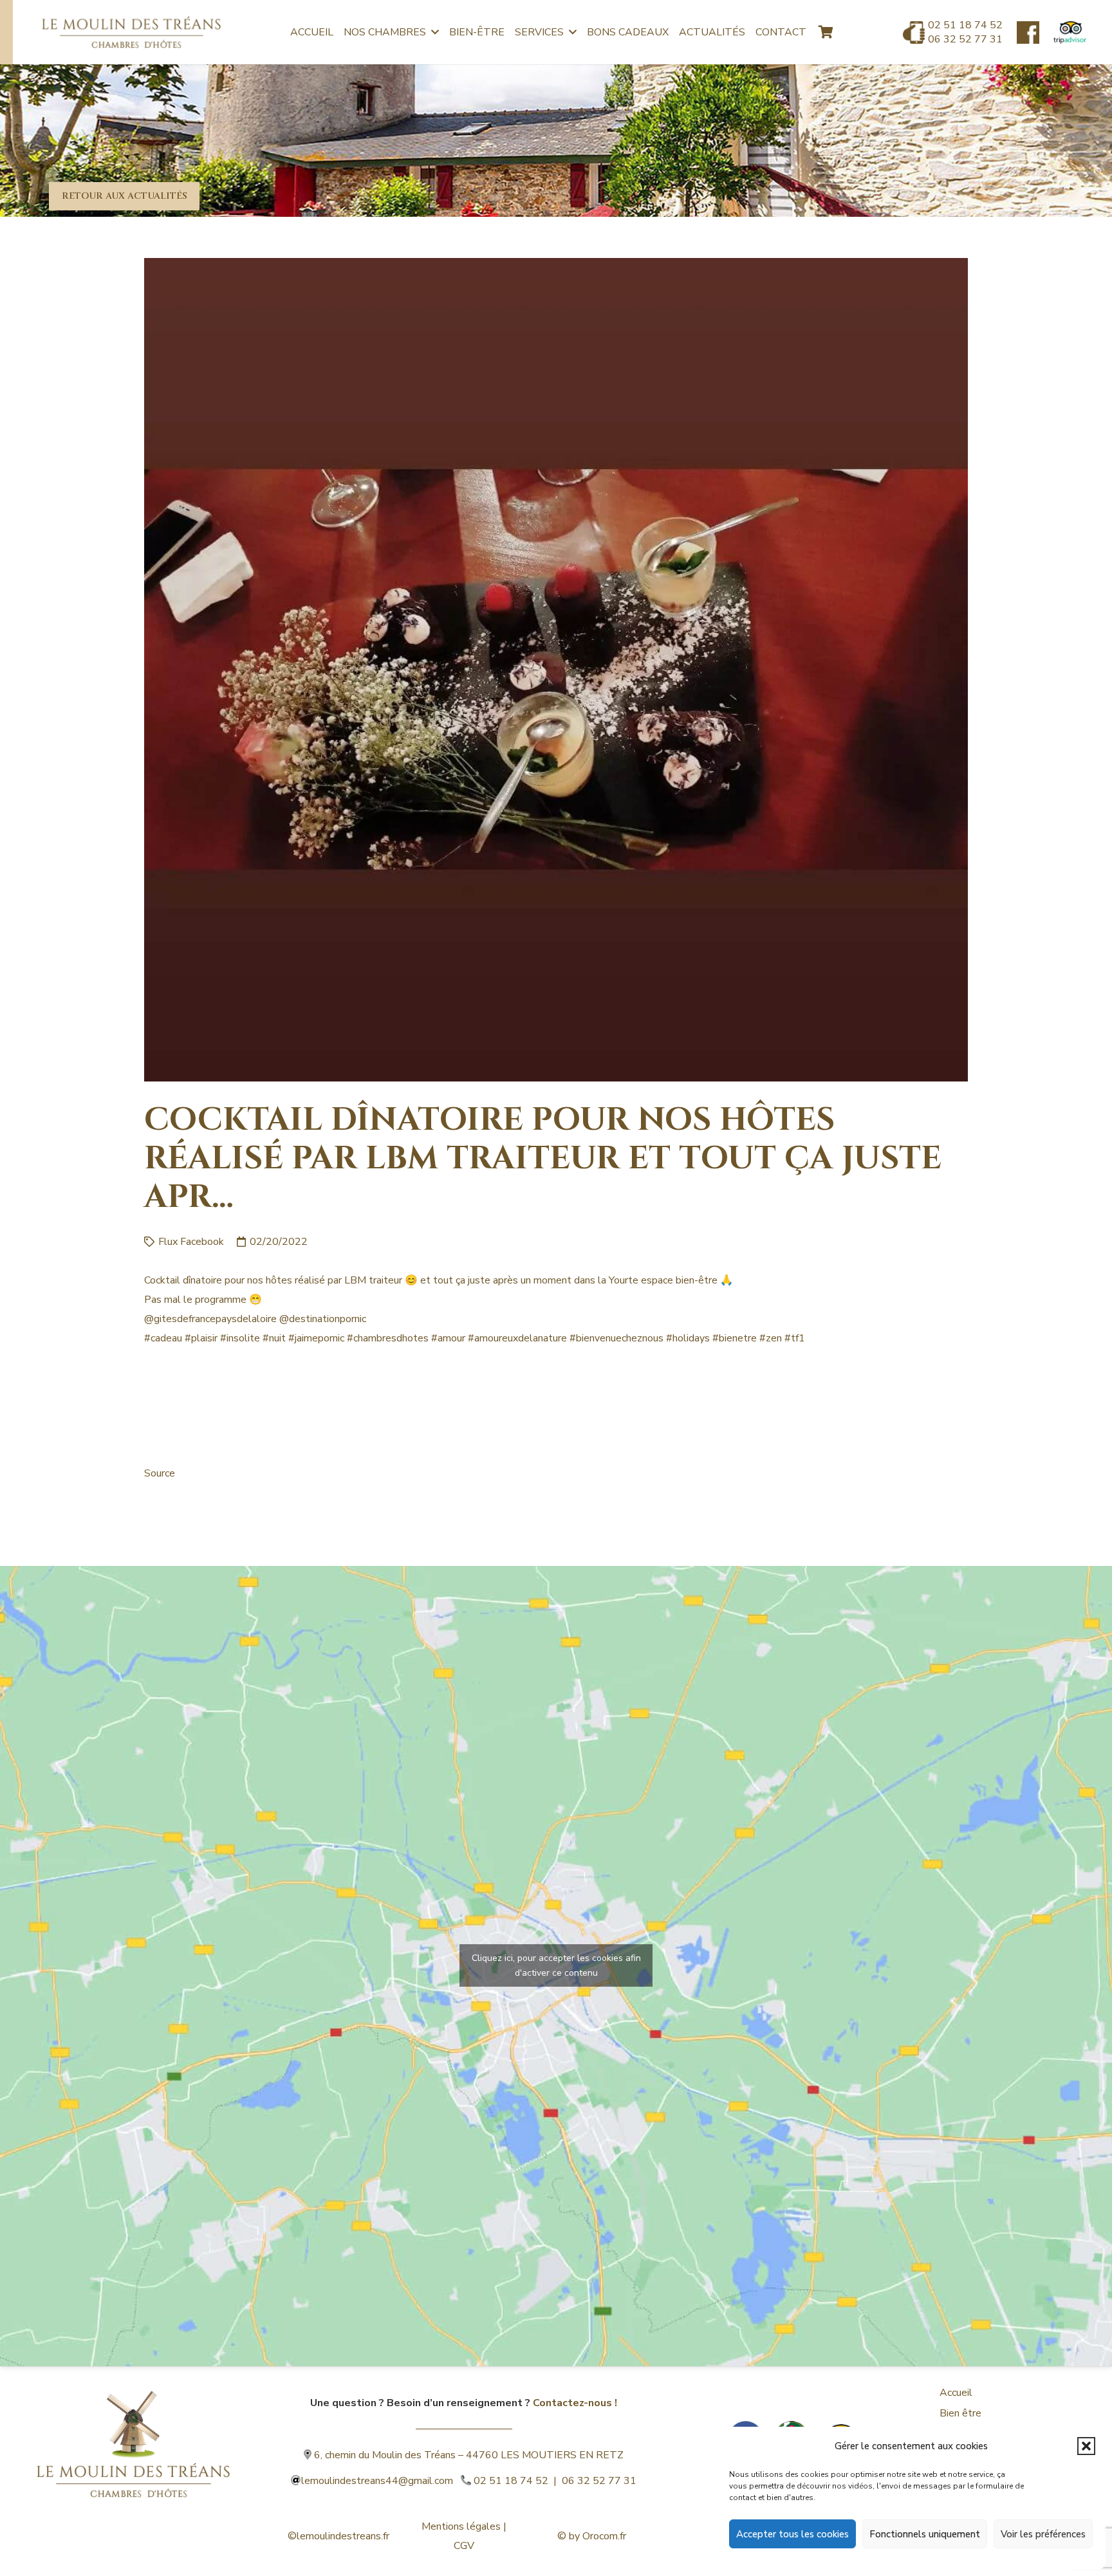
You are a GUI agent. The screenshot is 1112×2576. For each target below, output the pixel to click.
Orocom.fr (604, 2536)
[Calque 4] (133, 2424)
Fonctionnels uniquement (925, 2534)
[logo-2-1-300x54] (131, 32)
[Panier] (826, 32)
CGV (464, 2546)
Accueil (956, 2393)
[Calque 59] (1070, 32)
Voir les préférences (1043, 2534)
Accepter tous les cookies (792, 2534)
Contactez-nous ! (575, 2403)
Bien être (960, 2413)
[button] (1086, 2446)
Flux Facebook (191, 1242)
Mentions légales (461, 2526)
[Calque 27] (1028, 32)
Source (160, 1473)
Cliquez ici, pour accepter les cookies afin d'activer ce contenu (556, 1965)
